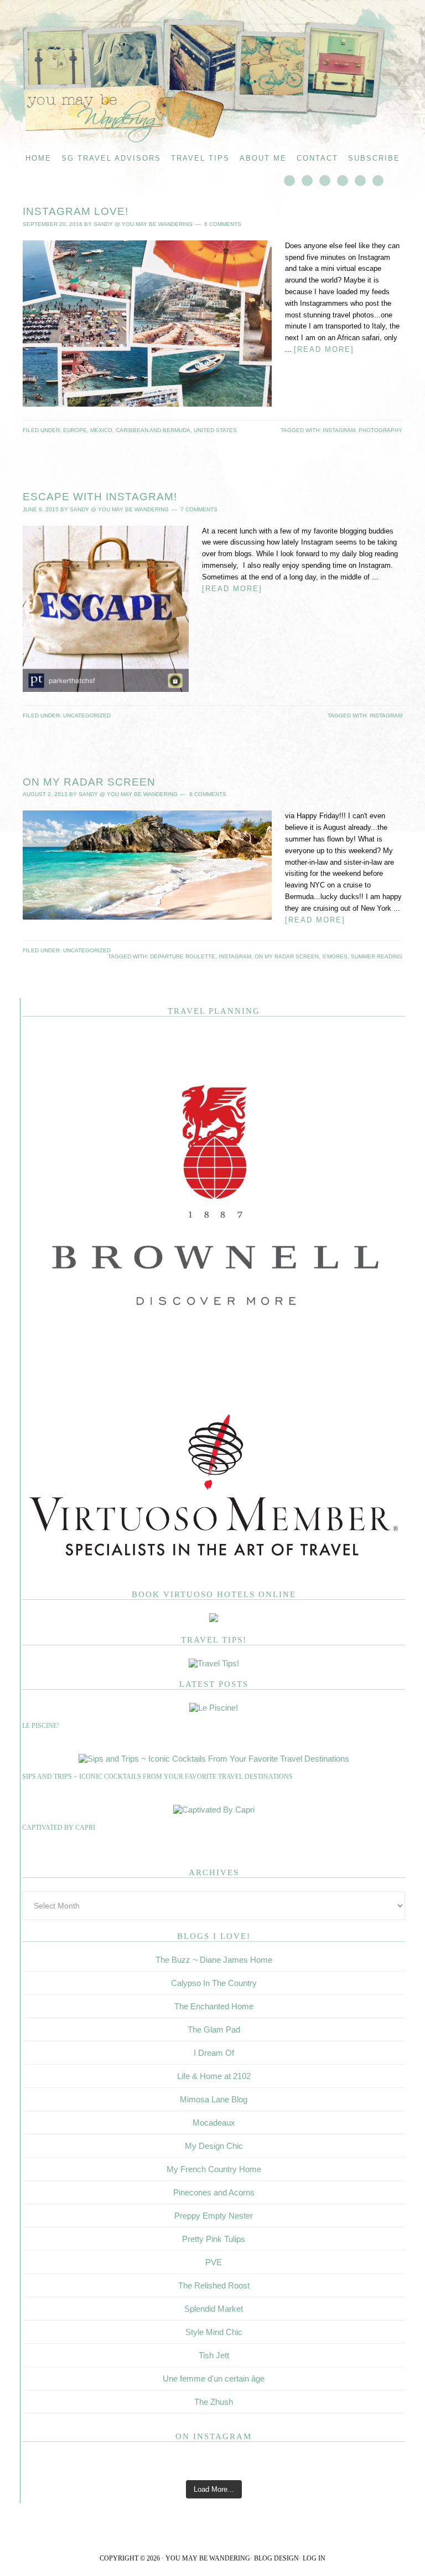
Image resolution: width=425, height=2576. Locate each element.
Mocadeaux (214, 2123)
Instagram (339, 430)
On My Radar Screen (89, 782)
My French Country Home (214, 2169)
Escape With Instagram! (100, 497)
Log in (314, 2558)
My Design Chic (214, 2146)
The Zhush (214, 2402)
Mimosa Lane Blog (214, 2099)
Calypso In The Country (214, 1983)
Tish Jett (214, 2355)
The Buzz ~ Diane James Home (214, 1960)
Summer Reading (377, 956)
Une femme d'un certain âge (214, 2379)
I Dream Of (214, 2053)
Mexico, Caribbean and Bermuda (140, 430)
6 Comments (223, 224)
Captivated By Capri (59, 1828)
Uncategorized (87, 715)
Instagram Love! (76, 211)
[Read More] (324, 349)
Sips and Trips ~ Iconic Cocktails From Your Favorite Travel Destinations (157, 1777)
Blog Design (276, 2558)
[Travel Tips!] (214, 1663)
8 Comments (208, 794)
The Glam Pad (214, 2030)
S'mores (335, 956)
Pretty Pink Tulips (214, 2239)
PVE (214, 2262)
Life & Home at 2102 (214, 2076)
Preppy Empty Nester (214, 2216)
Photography (380, 430)
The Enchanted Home (214, 2006)
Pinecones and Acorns (214, 2192)
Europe (75, 430)
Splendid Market (214, 2309)
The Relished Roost (214, 2285)
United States (215, 430)
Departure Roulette (183, 956)
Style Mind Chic (214, 2332)
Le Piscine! (41, 1726)
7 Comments (199, 509)
